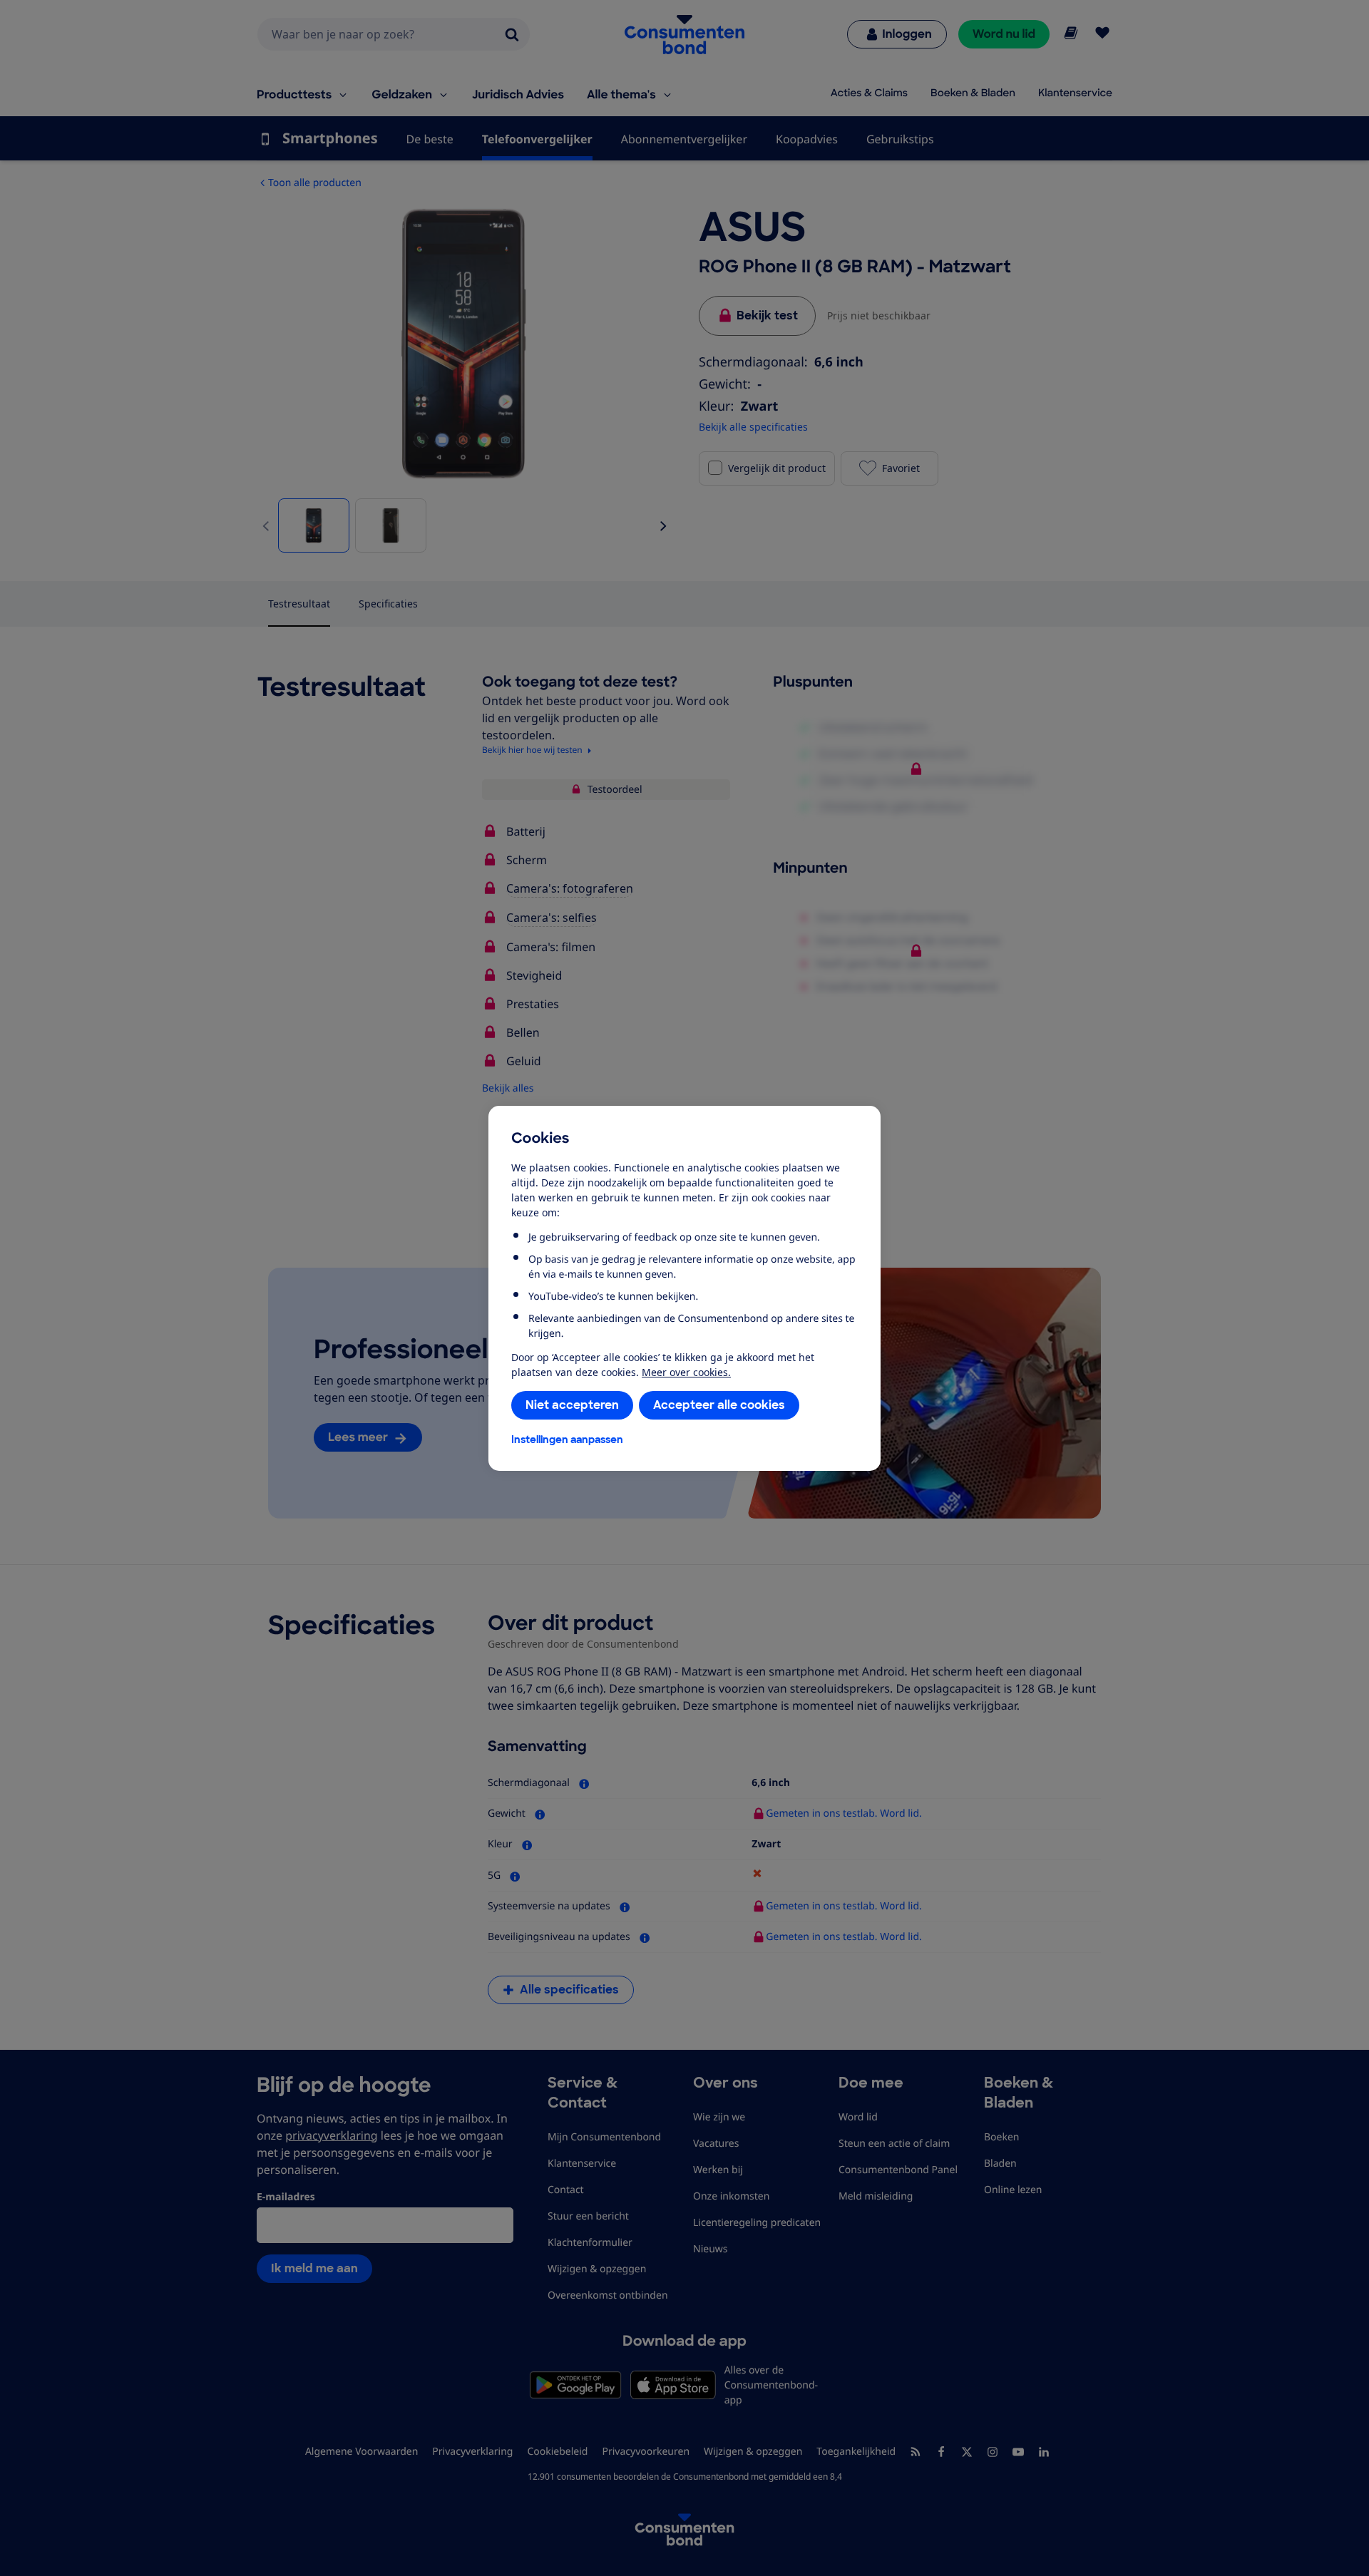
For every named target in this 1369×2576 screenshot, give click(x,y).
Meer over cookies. (686, 1372)
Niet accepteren (572, 1405)
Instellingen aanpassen (567, 1440)
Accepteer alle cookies (719, 1405)
